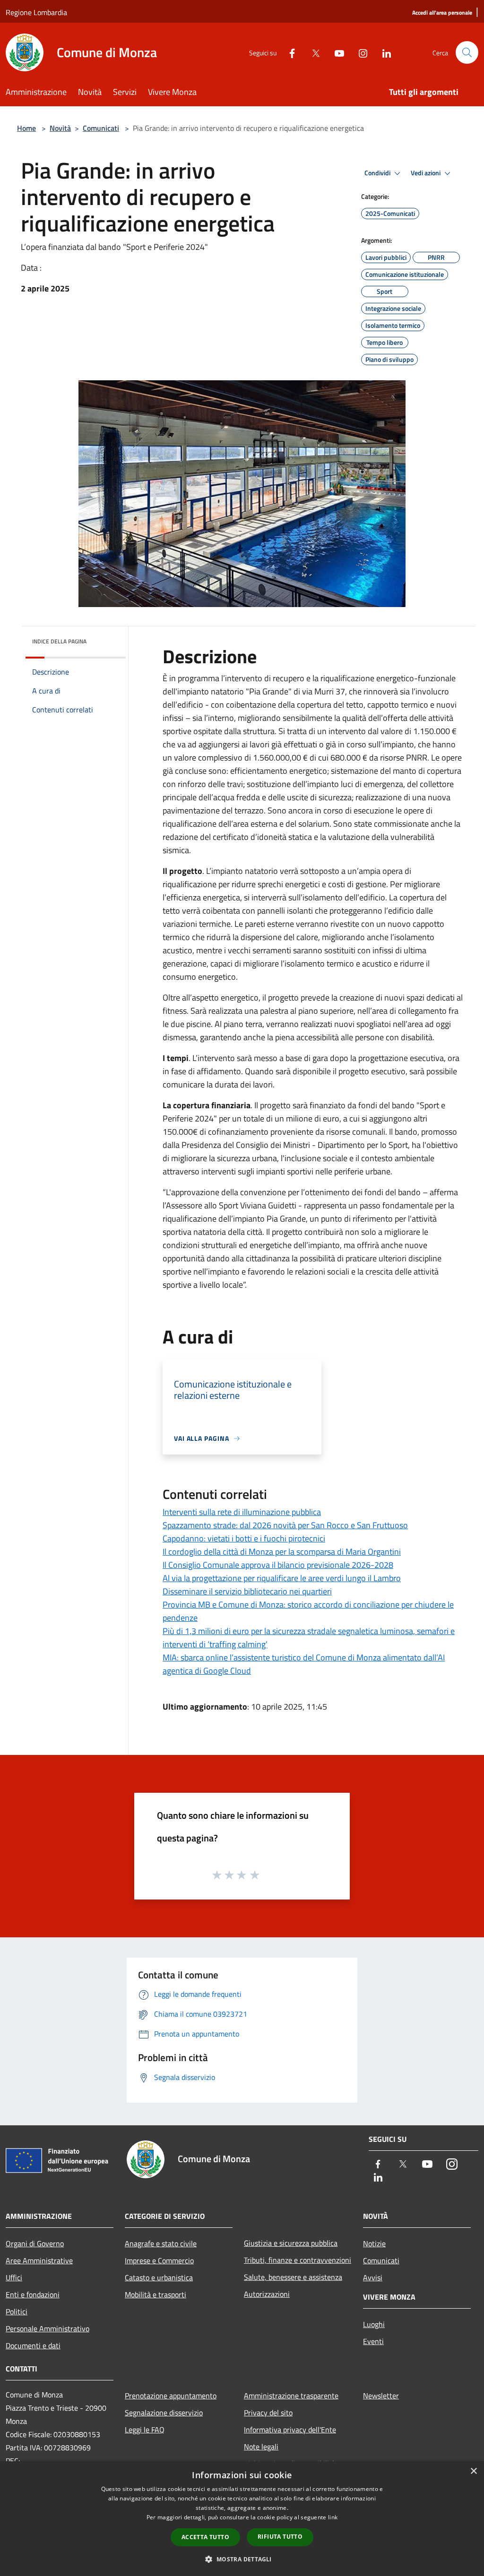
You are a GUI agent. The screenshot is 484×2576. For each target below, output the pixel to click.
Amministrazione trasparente (291, 2396)
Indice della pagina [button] (59, 641)
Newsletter (381, 2396)
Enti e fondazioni (33, 2294)
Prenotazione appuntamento (171, 2396)
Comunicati (101, 128)
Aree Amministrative (39, 2260)
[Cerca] (467, 52)
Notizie (374, 2243)
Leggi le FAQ (145, 2430)
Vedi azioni (426, 173)
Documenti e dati (33, 2345)
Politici (17, 2311)
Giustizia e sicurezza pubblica (291, 2243)
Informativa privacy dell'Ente (290, 2430)
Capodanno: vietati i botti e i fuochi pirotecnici (244, 1538)
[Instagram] (359, 52)
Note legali (261, 2447)
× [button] (473, 2471)
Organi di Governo (35, 2243)
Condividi (378, 173)
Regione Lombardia (36, 12)
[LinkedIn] (383, 52)
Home (26, 128)
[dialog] (242, 2519)
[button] (242, 2559)
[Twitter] (312, 52)
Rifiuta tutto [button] (280, 2537)
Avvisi (373, 2277)
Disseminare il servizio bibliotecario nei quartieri (247, 1591)
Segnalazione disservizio (164, 2413)
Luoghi (374, 2324)
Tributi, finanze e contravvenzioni (298, 2260)
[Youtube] (336, 52)
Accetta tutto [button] (205, 2537)
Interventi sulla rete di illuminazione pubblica (242, 1512)
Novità (60, 128)
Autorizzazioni (267, 2294)
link (333, 2517)
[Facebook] (288, 52)
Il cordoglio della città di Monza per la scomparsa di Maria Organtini (282, 1552)
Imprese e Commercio (159, 2260)
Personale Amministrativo (48, 2328)
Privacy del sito (268, 2413)
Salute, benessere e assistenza (293, 2277)
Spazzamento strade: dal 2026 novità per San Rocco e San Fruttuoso (285, 1525)
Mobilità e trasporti (156, 2294)
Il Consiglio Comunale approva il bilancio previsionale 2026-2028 (278, 1565)
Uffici (14, 2277)
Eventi (373, 2341)
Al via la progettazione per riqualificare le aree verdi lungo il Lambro (282, 1578)
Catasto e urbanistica (159, 2277)
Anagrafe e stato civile (161, 2243)
